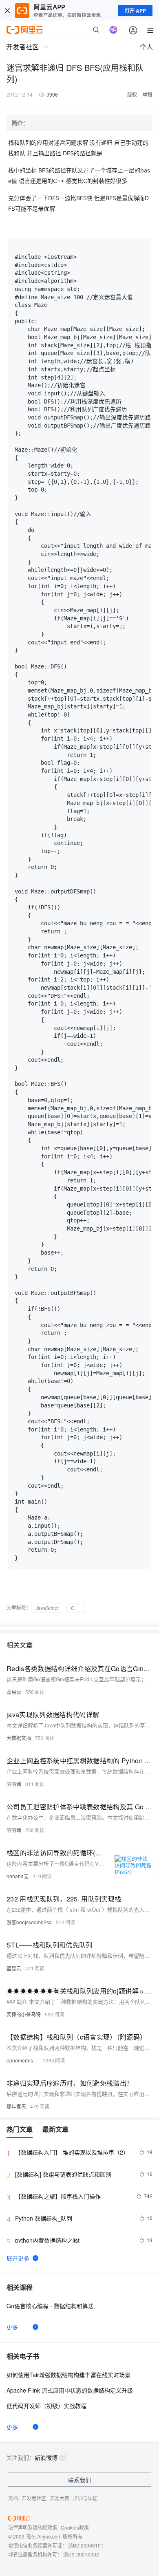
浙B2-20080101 (86, 2545)
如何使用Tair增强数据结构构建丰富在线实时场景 (68, 2375)
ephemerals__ (23, 2060)
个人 (146, 47)
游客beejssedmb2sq (29, 1922)
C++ (76, 1608)
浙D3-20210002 (81, 2554)
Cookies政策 (75, 2527)
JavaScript (47, 1608)
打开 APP (135, 11)
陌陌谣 (14, 1784)
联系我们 (79, 2480)
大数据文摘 (19, 1738)
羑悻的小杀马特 (24, 2014)
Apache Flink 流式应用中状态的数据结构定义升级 (70, 2390)
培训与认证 (85, 2498)
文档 (13, 2498)
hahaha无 (18, 1876)
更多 (12, 2327)
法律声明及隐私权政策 (33, 2527)
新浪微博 (46, 2457)
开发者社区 (34, 2498)
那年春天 (16, 2106)
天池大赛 (60, 2498)
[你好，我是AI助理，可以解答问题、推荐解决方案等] (113, 30)
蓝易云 (14, 1692)
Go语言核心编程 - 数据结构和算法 (50, 2306)
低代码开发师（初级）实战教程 (46, 2406)
